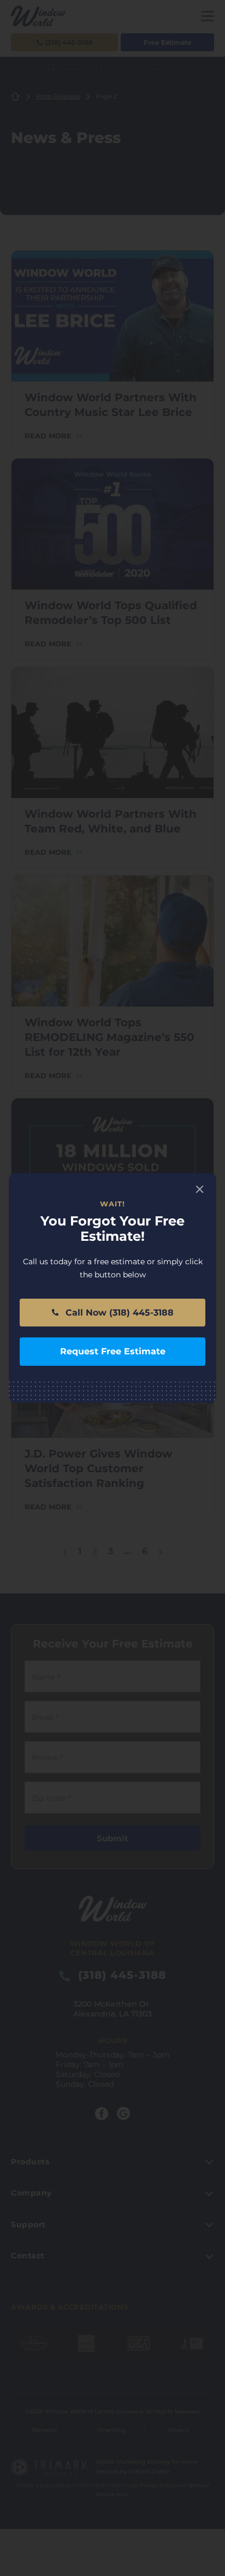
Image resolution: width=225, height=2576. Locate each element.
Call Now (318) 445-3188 (118, 1313)
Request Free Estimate (113, 1351)
